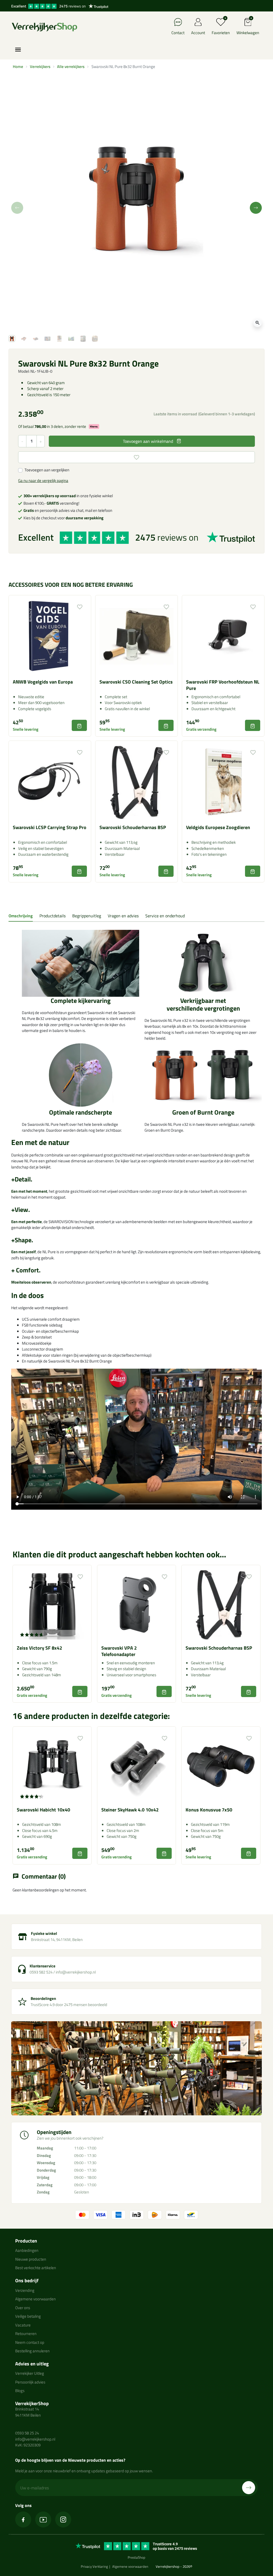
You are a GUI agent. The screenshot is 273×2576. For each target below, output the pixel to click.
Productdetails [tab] (53, 916)
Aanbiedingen (27, 2250)
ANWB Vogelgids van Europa (43, 682)
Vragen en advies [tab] (123, 916)
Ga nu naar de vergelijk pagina (43, 481)
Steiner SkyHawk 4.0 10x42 (130, 1810)
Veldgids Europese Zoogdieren (218, 827)
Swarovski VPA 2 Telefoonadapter (119, 1651)
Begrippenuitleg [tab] (87, 916)
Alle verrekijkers (71, 67)
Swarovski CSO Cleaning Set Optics (136, 682)
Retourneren (26, 2334)
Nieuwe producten (31, 2259)
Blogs (20, 2391)
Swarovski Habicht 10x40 (43, 1810)
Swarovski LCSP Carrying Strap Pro (50, 827)
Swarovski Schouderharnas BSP (133, 827)
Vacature (23, 2325)
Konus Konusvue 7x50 (209, 1810)
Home (18, 67)
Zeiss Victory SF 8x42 (39, 1648)
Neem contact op (30, 2342)
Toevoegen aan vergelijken (47, 470)
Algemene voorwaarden (35, 2299)
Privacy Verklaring (94, 2566)
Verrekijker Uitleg (30, 2373)
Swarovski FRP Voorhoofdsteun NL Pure (223, 685)
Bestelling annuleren (32, 2351)
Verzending (25, 2290)
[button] (248, 27)
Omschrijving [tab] (21, 916)
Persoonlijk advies (30, 2382)
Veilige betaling (28, 2316)
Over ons (23, 2308)
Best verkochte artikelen (36, 2268)
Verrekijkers (40, 67)
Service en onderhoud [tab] (165, 916)
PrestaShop (136, 2557)
